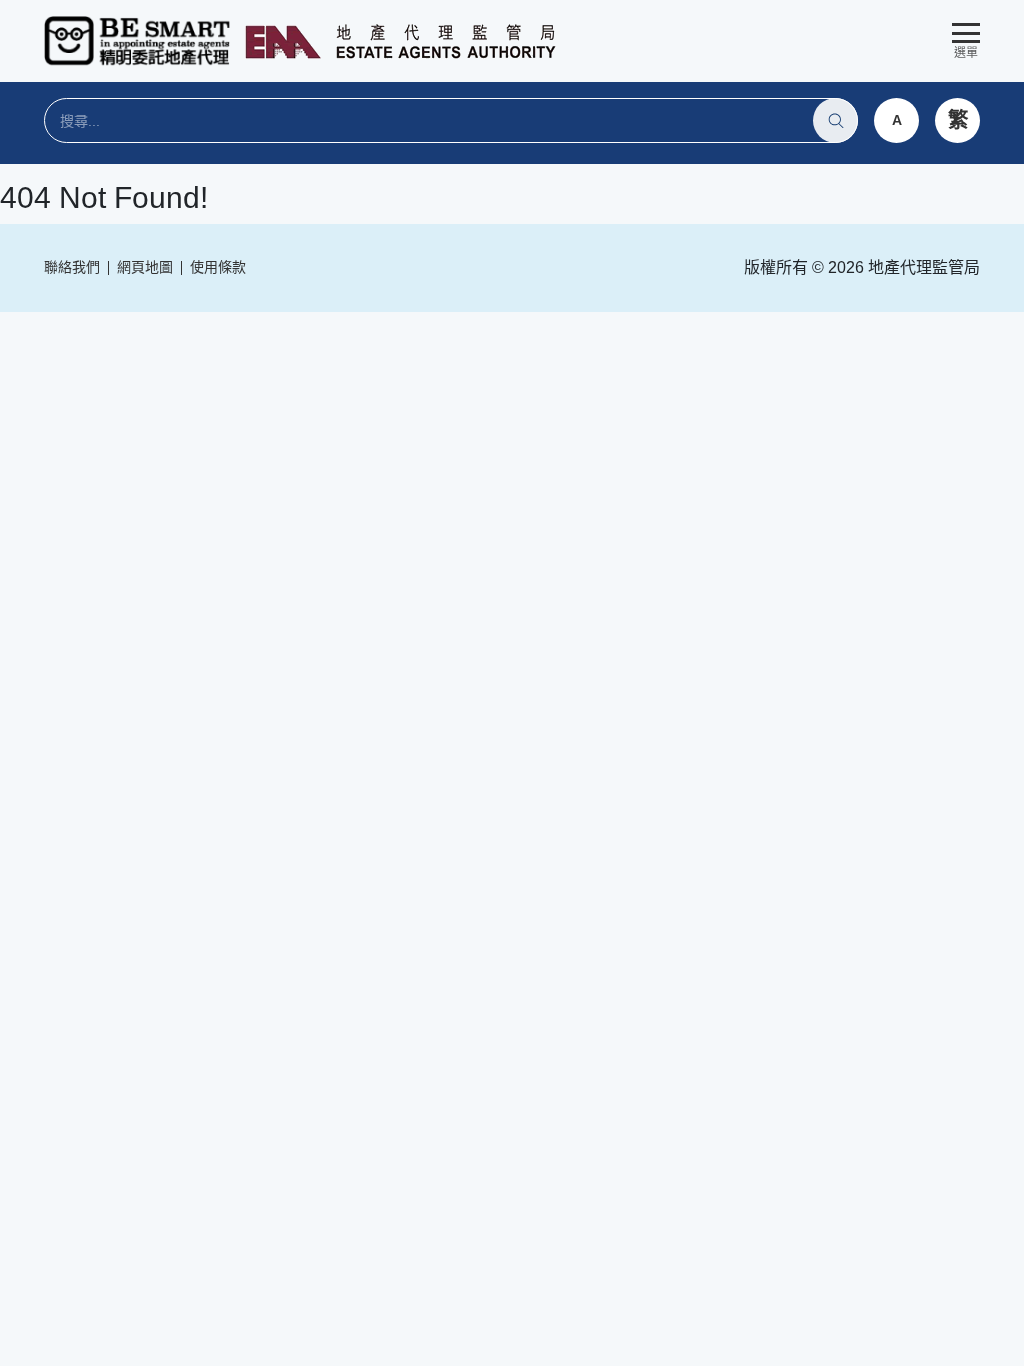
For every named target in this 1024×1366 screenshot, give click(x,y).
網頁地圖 (145, 267)
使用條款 (218, 267)
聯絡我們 (72, 267)
